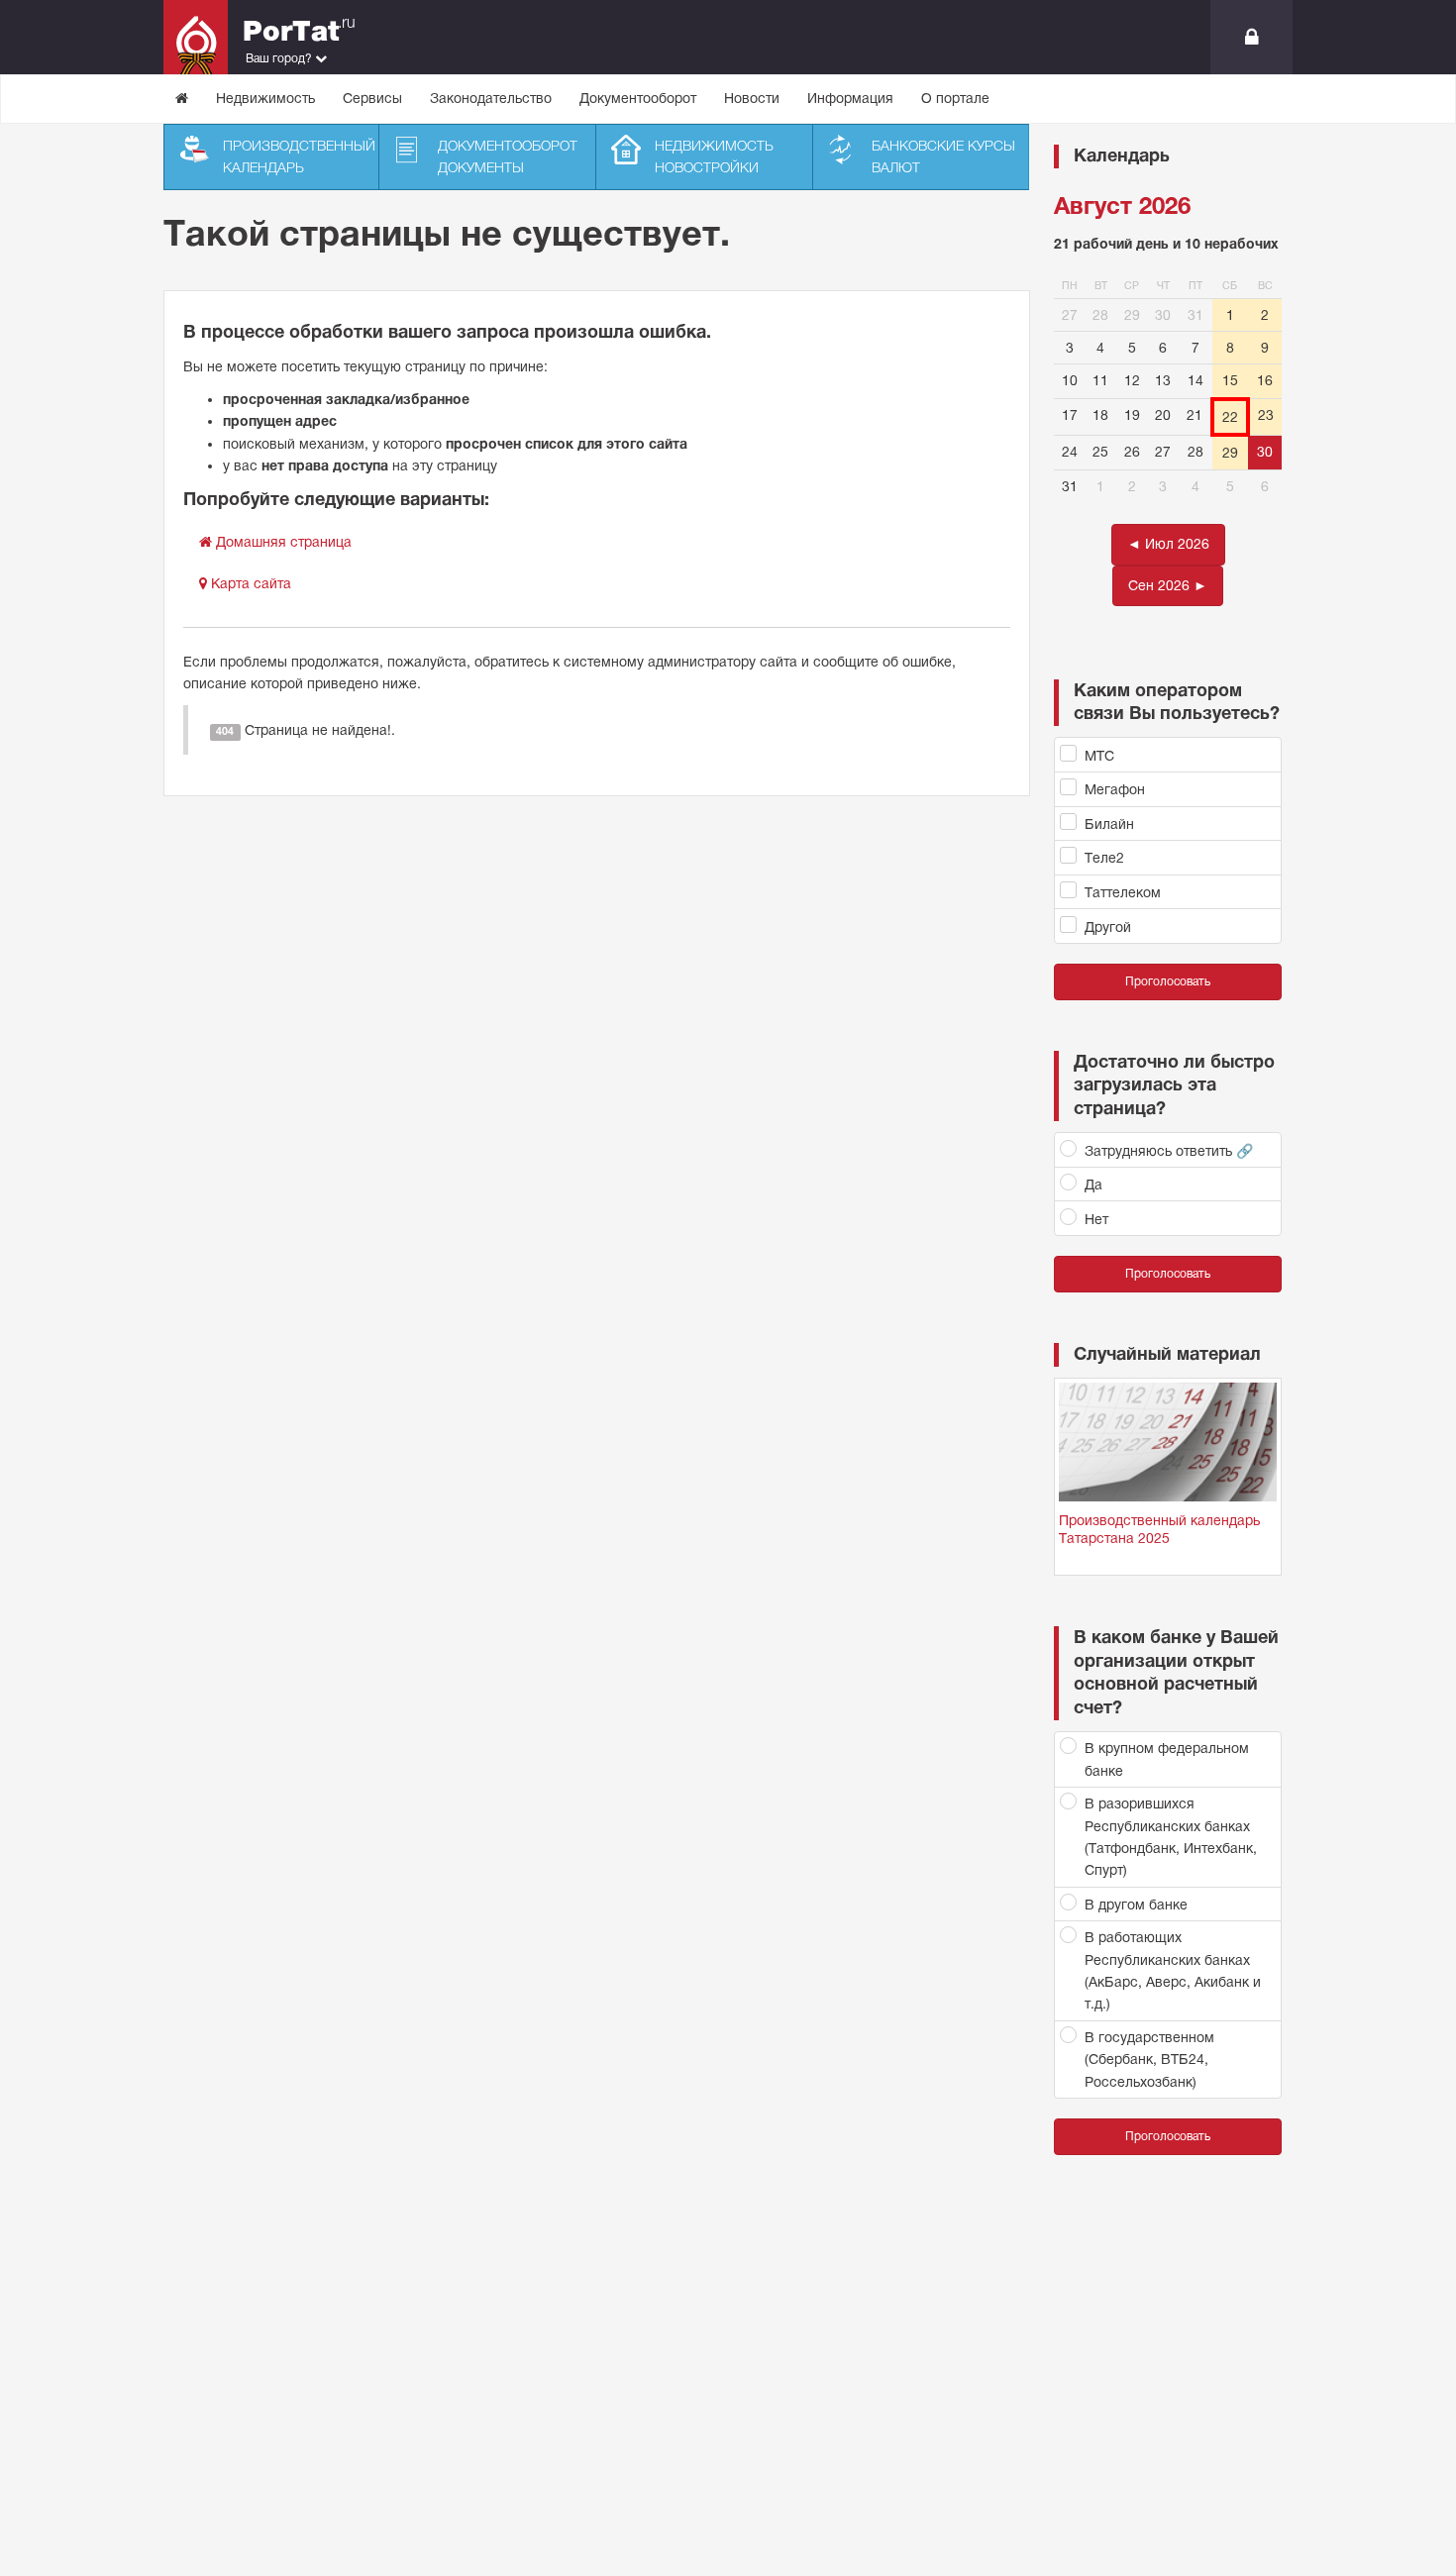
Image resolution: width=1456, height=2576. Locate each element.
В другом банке (1136, 1905)
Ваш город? (280, 58)
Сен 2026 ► (1168, 585)
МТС (1099, 756)
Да (1093, 1185)
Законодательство (491, 98)
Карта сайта (249, 583)
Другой (1108, 927)
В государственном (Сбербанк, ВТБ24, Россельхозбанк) (1149, 2060)
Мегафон (1115, 789)
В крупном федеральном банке (1167, 1759)
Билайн (1109, 824)
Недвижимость (265, 98)
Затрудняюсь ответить (1169, 1151)
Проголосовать (1168, 981)
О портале (955, 98)
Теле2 (1104, 858)
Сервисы (372, 98)
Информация (850, 98)
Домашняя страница (282, 542)
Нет (1096, 1219)
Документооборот (638, 98)
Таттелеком (1123, 892)
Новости (752, 98)
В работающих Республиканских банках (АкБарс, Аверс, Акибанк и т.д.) (1173, 1970)
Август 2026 (1122, 206)
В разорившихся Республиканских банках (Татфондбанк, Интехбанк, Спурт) (1171, 1837)
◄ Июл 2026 (1168, 544)
